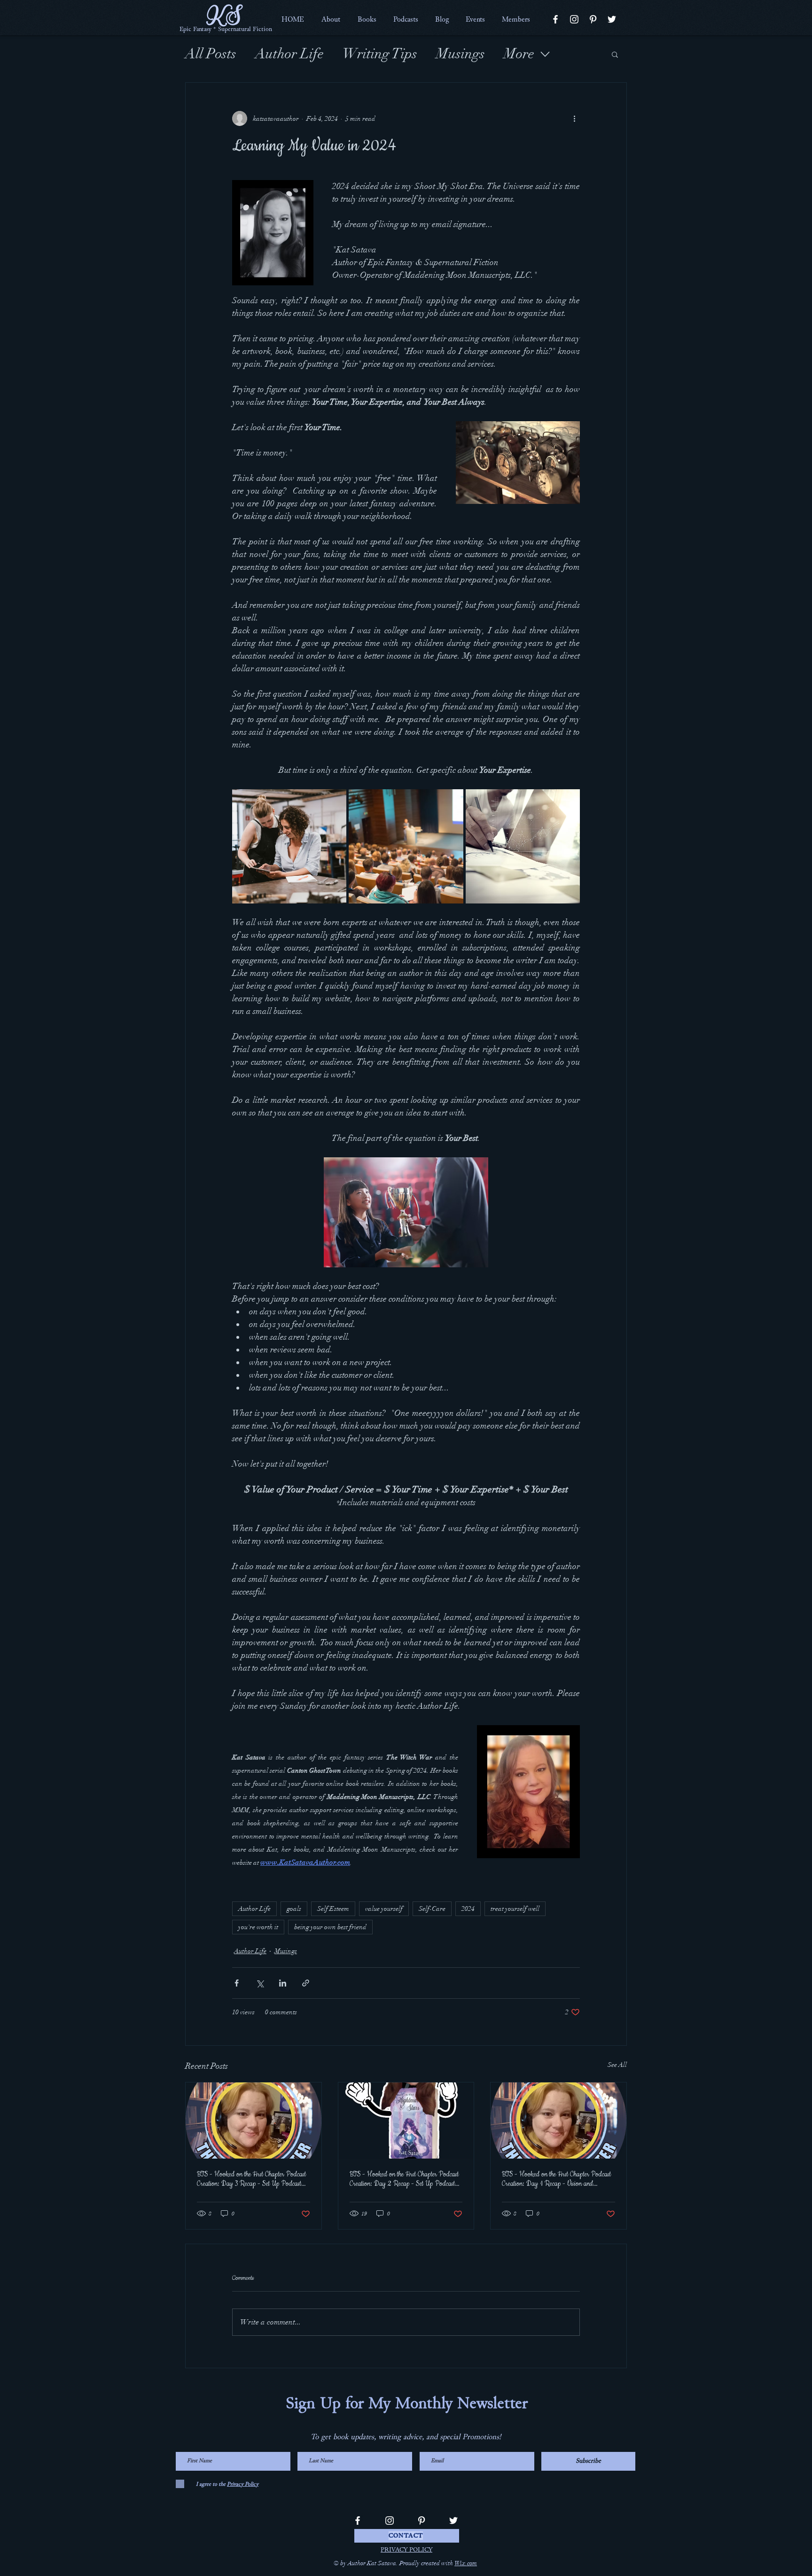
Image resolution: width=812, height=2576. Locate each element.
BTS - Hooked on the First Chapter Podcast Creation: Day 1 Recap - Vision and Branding (556, 2179)
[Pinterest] (593, 19)
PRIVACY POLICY (406, 2550)
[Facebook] (555, 19)
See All (617, 2065)
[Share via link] (306, 1983)
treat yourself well (515, 1909)
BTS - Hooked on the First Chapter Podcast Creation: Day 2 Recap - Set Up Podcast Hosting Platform (404, 2179)
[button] (331, 19)
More (519, 54)
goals (294, 1909)
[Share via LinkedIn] (283, 1983)
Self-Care (432, 1909)
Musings (461, 54)
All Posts (211, 54)
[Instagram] (574, 19)
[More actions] (574, 118)
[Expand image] (289, 846)
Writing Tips (380, 54)
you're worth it (258, 1927)
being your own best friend (330, 1927)
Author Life (289, 54)
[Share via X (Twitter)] (260, 1983)
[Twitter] (612, 19)
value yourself (384, 1909)
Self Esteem (333, 1909)
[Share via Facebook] (237, 1983)
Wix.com (466, 2563)
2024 (468, 1909)
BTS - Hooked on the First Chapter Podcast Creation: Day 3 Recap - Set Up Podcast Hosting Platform (251, 2179)
